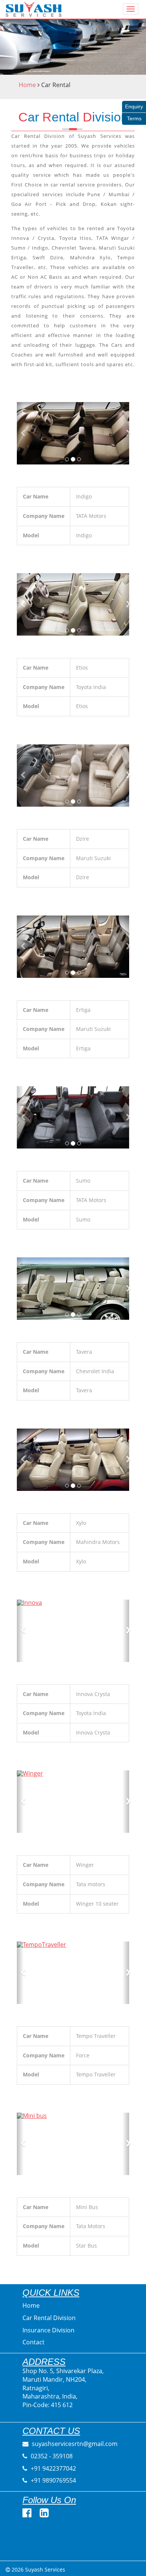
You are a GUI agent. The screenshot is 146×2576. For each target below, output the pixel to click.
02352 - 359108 (51, 2456)
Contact (34, 2342)
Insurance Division (48, 2330)
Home (27, 85)
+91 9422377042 (53, 2468)
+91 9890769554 (53, 2480)
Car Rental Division (49, 2318)
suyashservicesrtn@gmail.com (74, 2444)
